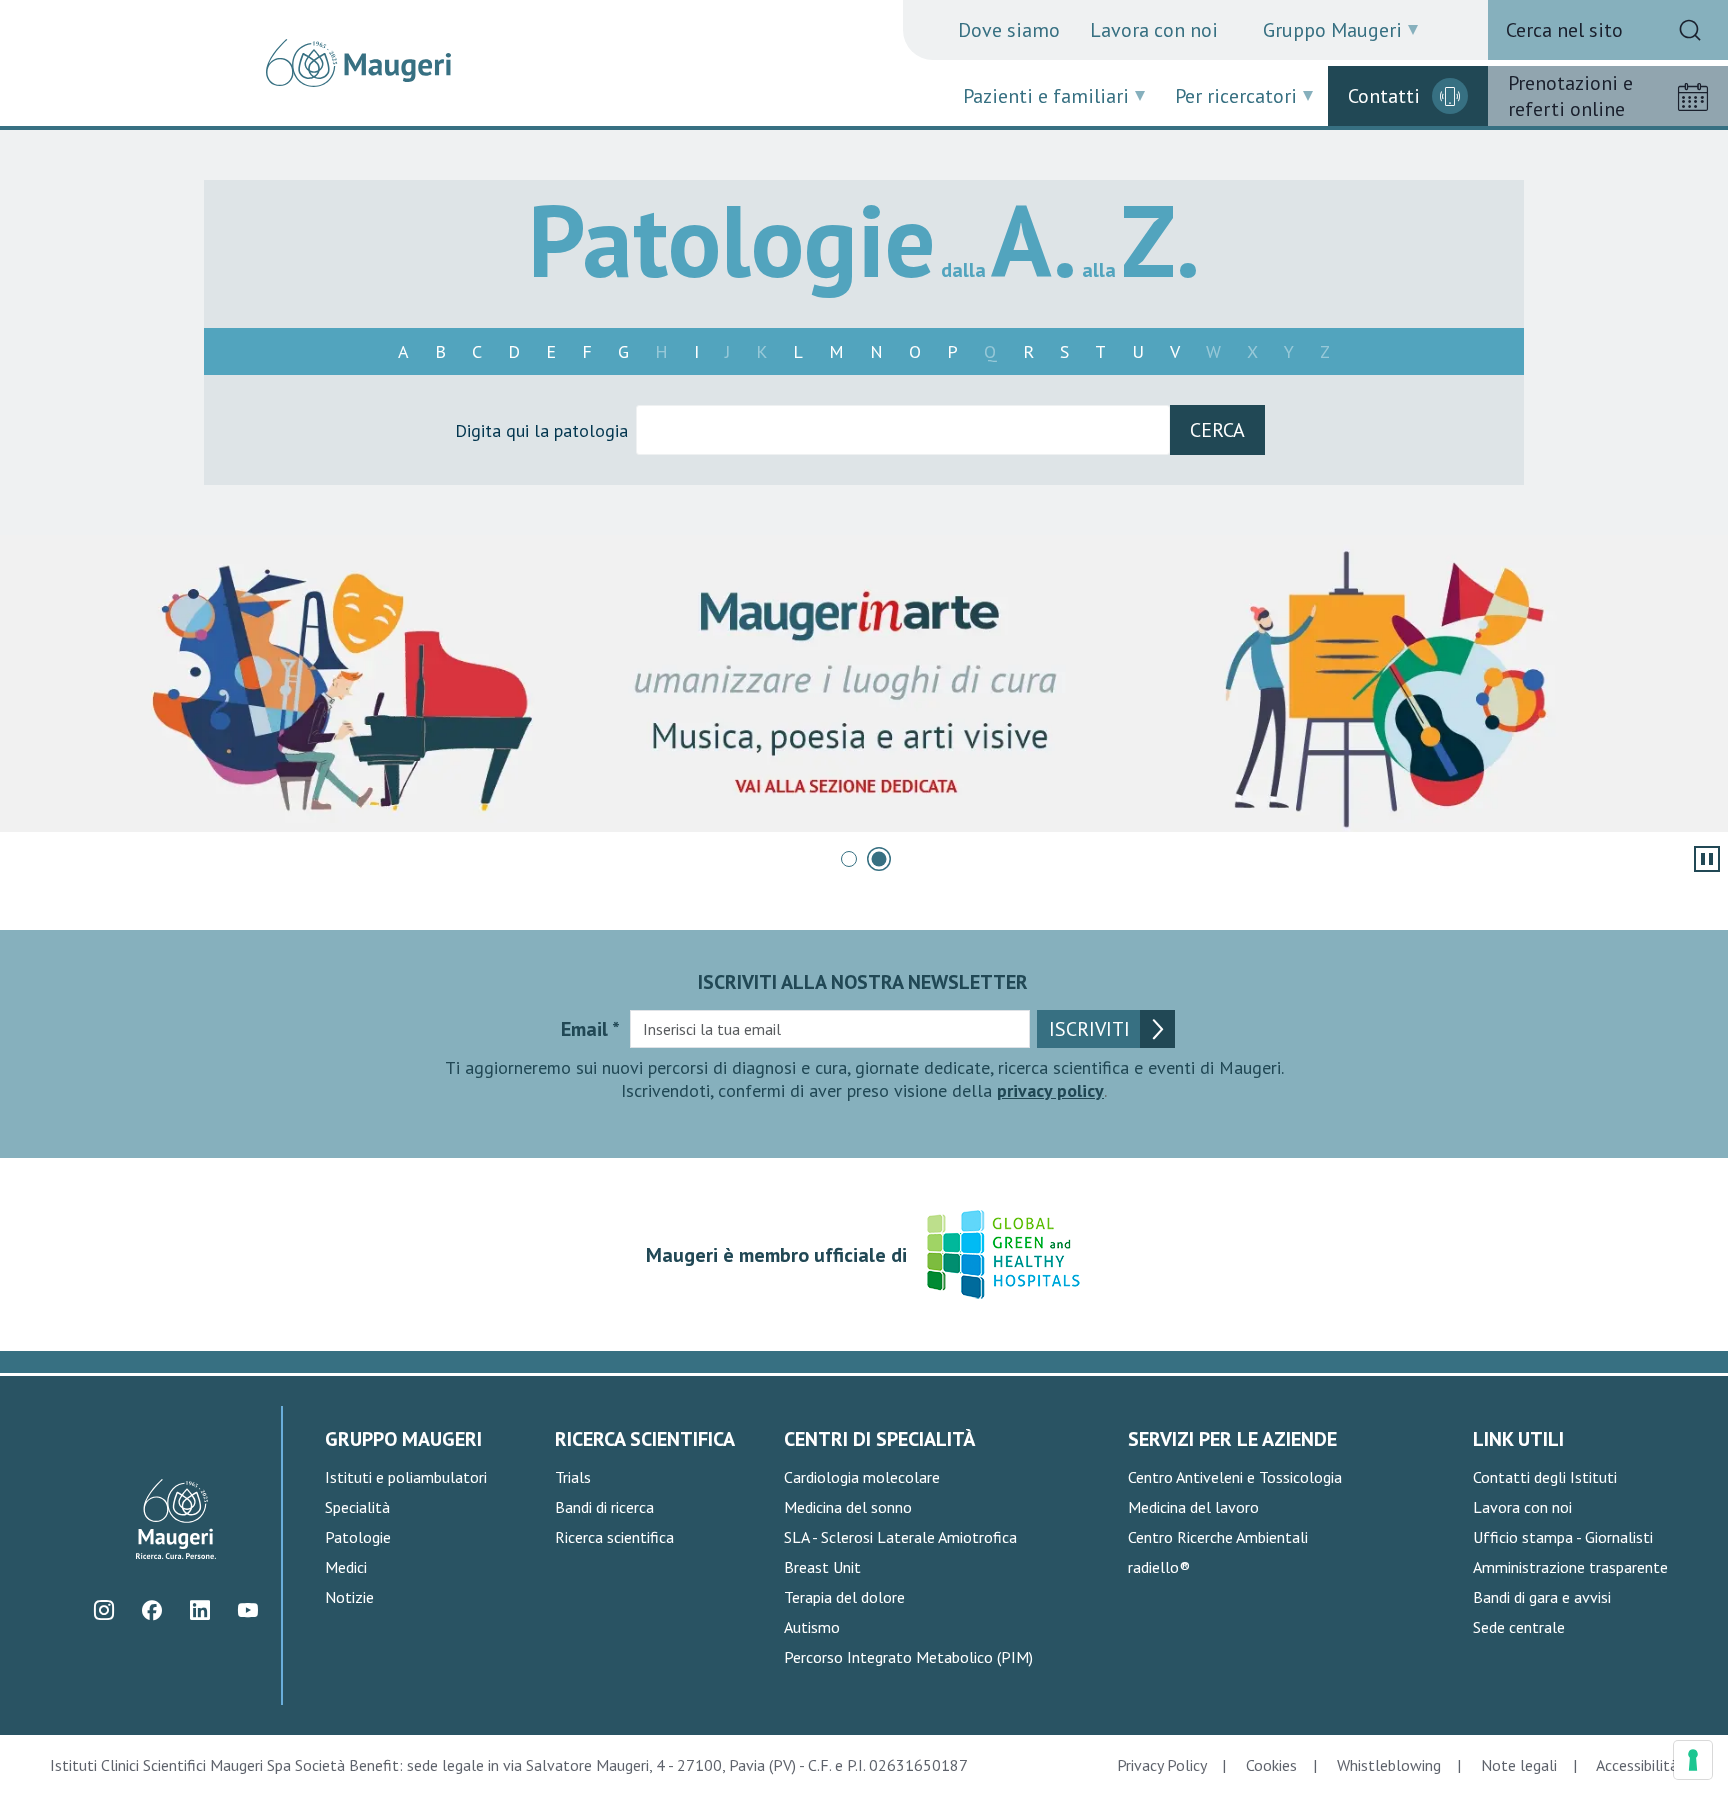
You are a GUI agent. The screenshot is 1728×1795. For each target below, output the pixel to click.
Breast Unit (822, 1567)
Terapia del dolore (844, 1597)
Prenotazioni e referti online (1570, 96)
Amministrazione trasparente (1570, 1567)
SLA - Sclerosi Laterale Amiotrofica (900, 1537)
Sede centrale (1519, 1627)
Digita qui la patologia (541, 430)
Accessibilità (1637, 1765)
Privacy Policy (1161, 1765)
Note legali (1519, 1765)
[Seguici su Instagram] (103, 1610)
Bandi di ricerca (604, 1507)
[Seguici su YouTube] (247, 1610)
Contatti (1384, 96)
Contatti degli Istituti (1545, 1477)
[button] (849, 859)
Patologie (358, 1537)
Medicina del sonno (848, 1507)
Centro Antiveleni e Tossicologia (1235, 1477)
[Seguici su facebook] (151, 1610)
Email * (590, 1029)
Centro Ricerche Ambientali (1218, 1537)
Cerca (1217, 430)
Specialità (357, 1507)
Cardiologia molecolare (862, 1477)
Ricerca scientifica (614, 1537)
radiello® (1159, 1567)
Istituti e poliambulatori (406, 1477)
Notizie (349, 1597)
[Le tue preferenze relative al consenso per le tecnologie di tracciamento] (1693, 1760)
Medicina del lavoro (1193, 1507)
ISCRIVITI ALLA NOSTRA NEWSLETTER (863, 982)
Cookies (1271, 1765)
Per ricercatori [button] (1236, 96)
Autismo (812, 1627)
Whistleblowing (1389, 1765)
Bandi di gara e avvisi (1542, 1597)
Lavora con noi (1154, 30)
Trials (573, 1477)
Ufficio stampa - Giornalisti (1563, 1537)
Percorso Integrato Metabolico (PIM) (908, 1657)
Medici (346, 1567)
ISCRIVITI (1089, 1029)
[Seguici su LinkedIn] (199, 1610)
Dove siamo (1009, 30)
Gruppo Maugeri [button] (1332, 30)
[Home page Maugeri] (358, 63)
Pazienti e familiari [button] (1046, 96)
